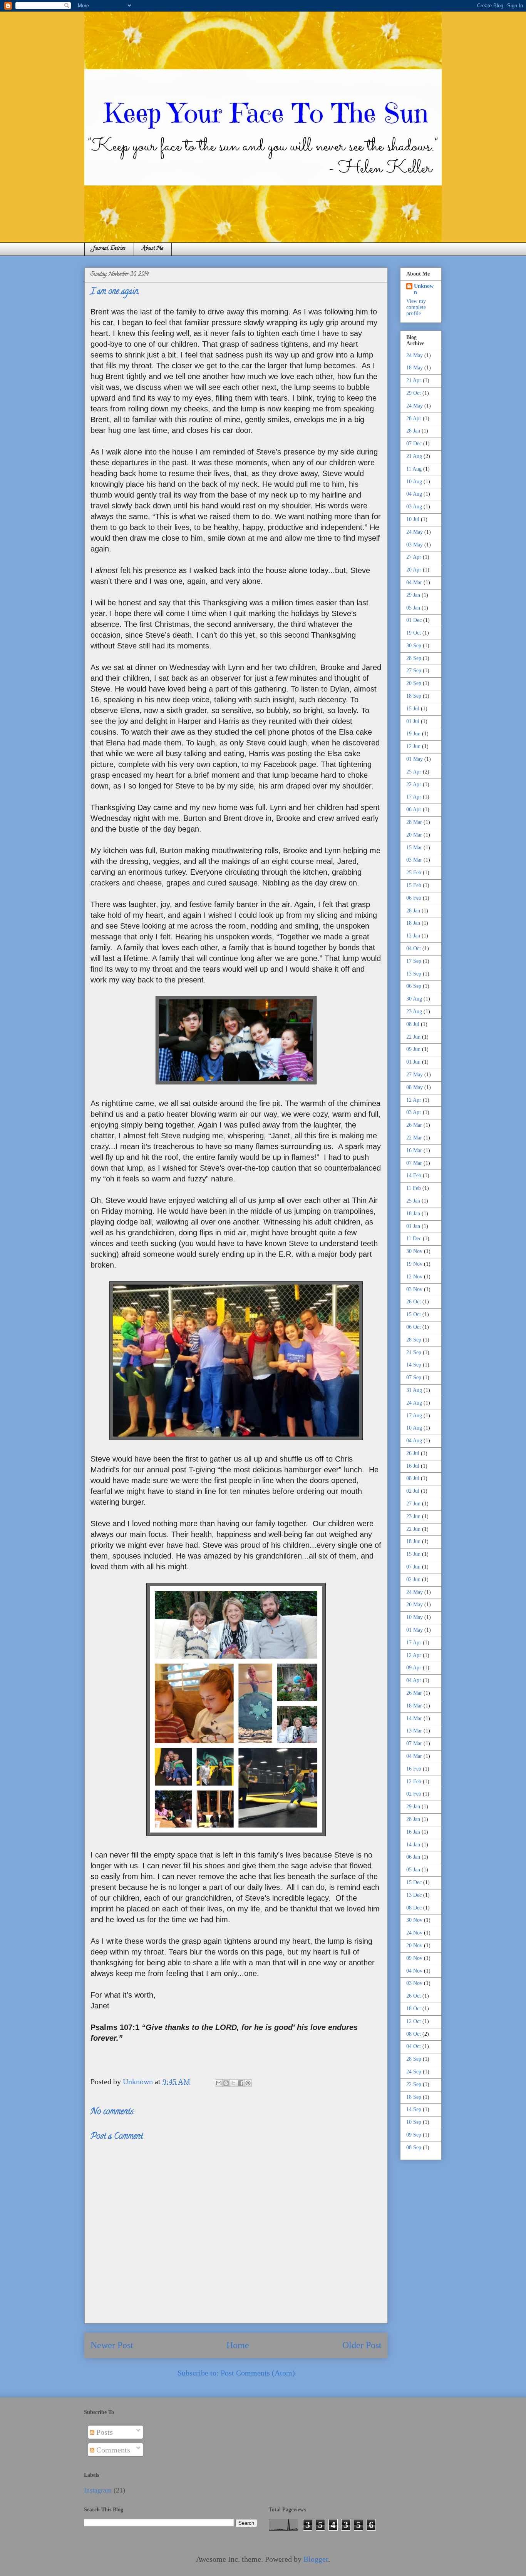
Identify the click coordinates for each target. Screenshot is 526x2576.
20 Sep (414, 683)
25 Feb (414, 873)
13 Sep (414, 974)
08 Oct (414, 2034)
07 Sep (414, 1377)
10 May (415, 1617)
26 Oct (414, 1302)
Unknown (424, 289)
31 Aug (414, 1390)
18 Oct (414, 2009)
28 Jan (413, 431)
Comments (112, 2450)
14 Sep (414, 1365)
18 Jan (413, 923)
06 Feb (414, 898)
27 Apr (414, 557)
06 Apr (414, 809)
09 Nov (414, 1958)
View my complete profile (416, 307)
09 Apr (414, 1668)
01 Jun (413, 1062)
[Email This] (219, 2083)
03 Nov (414, 1289)
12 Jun (413, 746)
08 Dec (414, 1908)
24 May (415, 355)
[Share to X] (233, 2083)
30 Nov (414, 1251)
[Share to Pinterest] (248, 2083)
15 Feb (414, 885)
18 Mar (414, 1706)
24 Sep (414, 2072)
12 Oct (414, 2021)
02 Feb (414, 1794)
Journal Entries (109, 249)
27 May (415, 1075)
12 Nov (414, 1277)
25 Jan (413, 1201)
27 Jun (413, 1504)
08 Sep (414, 2148)
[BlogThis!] (226, 2083)
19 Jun (413, 734)
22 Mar (414, 1138)
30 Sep (414, 646)
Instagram (98, 2490)
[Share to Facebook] (241, 2083)
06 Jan (413, 1857)
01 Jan (413, 1226)
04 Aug (414, 494)
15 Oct (414, 1314)
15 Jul (413, 709)
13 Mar (414, 1731)
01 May (415, 759)
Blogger (316, 2559)
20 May (415, 1605)
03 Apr (414, 1112)
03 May (415, 545)
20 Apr (414, 570)
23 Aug (414, 1012)
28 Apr (414, 418)
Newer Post (112, 2345)
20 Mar (414, 835)
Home (238, 2345)
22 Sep (414, 2084)
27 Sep (414, 671)
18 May (415, 368)
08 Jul (413, 1024)
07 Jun (413, 1567)
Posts (104, 2432)
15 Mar (414, 848)
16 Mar (414, 1150)
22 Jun (413, 1037)
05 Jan (413, 608)
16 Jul (413, 1466)
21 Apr (414, 380)
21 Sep (414, 1352)
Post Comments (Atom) (258, 2373)
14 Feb (414, 1175)
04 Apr (414, 1680)
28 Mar (414, 822)
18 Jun (413, 1541)
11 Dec (414, 1239)
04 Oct (414, 948)
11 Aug (414, 469)
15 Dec (414, 1882)
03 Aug (414, 507)
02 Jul (413, 1491)
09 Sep (414, 2135)
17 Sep (414, 961)
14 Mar (414, 1718)
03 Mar (414, 860)
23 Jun (413, 1516)
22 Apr (414, 784)
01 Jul (413, 721)
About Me (153, 249)
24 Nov (414, 1933)
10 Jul (413, 519)
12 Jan (413, 936)
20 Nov (414, 1945)
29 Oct (414, 393)
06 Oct (414, 1327)
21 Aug (414, 456)
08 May (415, 1087)
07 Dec (414, 444)
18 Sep (414, 696)
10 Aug (414, 482)
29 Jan (413, 595)
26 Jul (413, 1453)
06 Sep (414, 986)
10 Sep (414, 2122)
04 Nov (414, 1971)
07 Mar (414, 1163)
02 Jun (413, 1580)
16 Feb (414, 1769)
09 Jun (413, 1049)
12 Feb (414, 1782)
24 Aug (414, 1403)
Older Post (362, 2345)
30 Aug (414, 999)
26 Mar (414, 1125)
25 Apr (414, 772)
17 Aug (414, 1416)
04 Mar (414, 582)
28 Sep (414, 658)
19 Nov (414, 1264)
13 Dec (414, 1895)
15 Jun (413, 1554)
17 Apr (414, 797)
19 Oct (414, 633)
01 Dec (414, 620)
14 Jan (413, 1845)
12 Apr (414, 1100)
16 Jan (413, 1832)
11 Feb (414, 1188)
